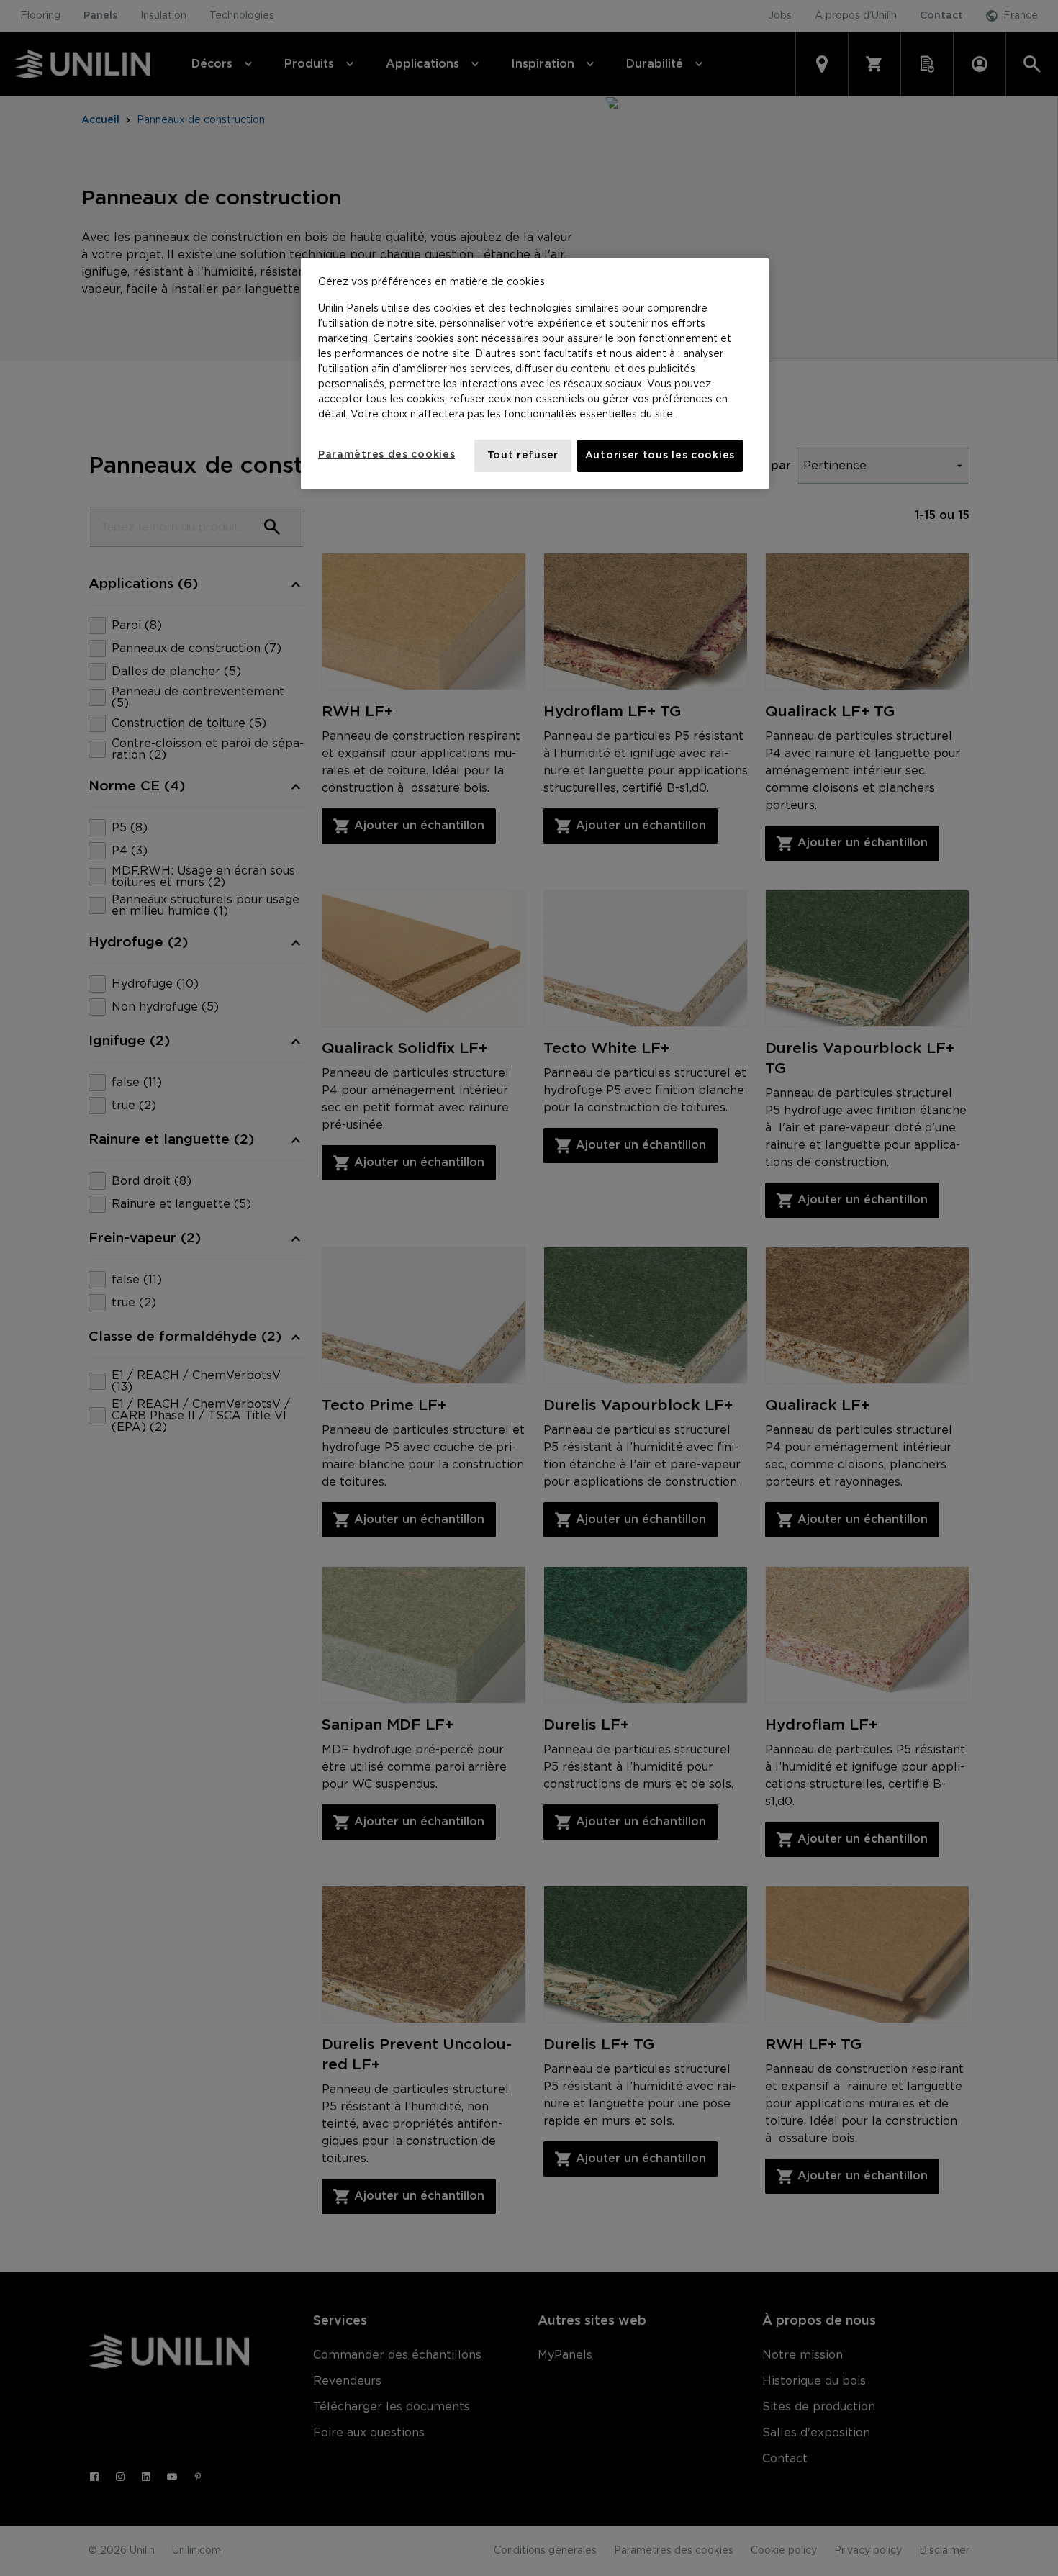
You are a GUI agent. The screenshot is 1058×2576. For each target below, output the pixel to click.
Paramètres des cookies (386, 455)
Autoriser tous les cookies (660, 456)
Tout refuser (523, 456)
